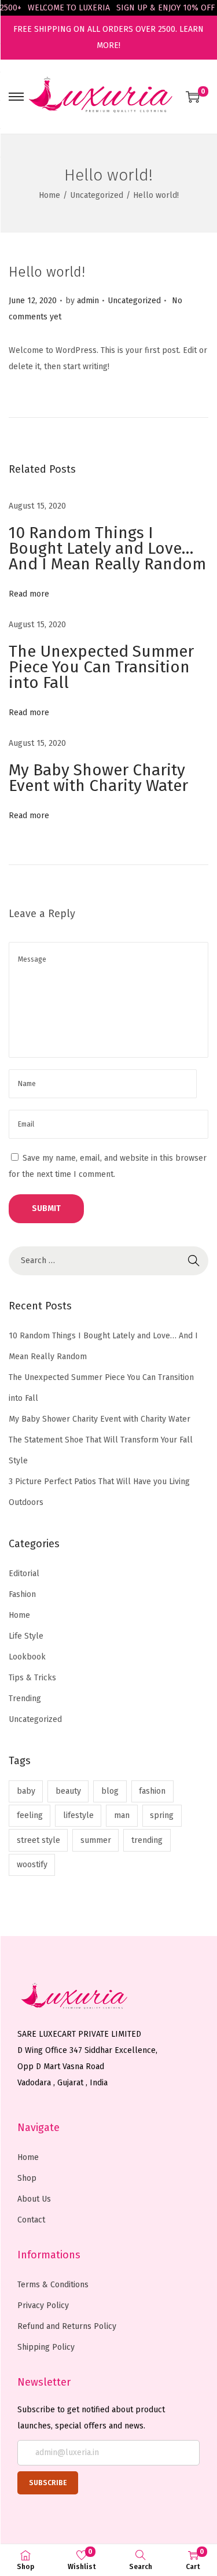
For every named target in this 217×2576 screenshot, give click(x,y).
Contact (31, 2220)
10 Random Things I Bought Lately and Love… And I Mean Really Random (107, 548)
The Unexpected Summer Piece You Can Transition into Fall (101, 667)
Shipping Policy (46, 2347)
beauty (68, 1791)
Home (49, 195)
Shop (27, 2178)
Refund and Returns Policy (67, 2326)
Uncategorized (97, 195)
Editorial (24, 1574)
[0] (193, 97)
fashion (152, 1791)
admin (88, 301)
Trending (25, 1699)
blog (110, 1791)
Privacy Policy (43, 2305)
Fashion (22, 1594)
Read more (29, 594)
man (122, 1815)
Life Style (26, 1636)
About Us (34, 2199)
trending (147, 1840)
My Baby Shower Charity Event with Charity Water (98, 778)
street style (38, 1840)
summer (96, 1840)
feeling (30, 1815)
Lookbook (27, 1657)
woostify (32, 1865)
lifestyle (78, 1815)
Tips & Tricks (32, 1678)
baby (26, 1791)
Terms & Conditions (53, 2285)
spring (162, 1815)
